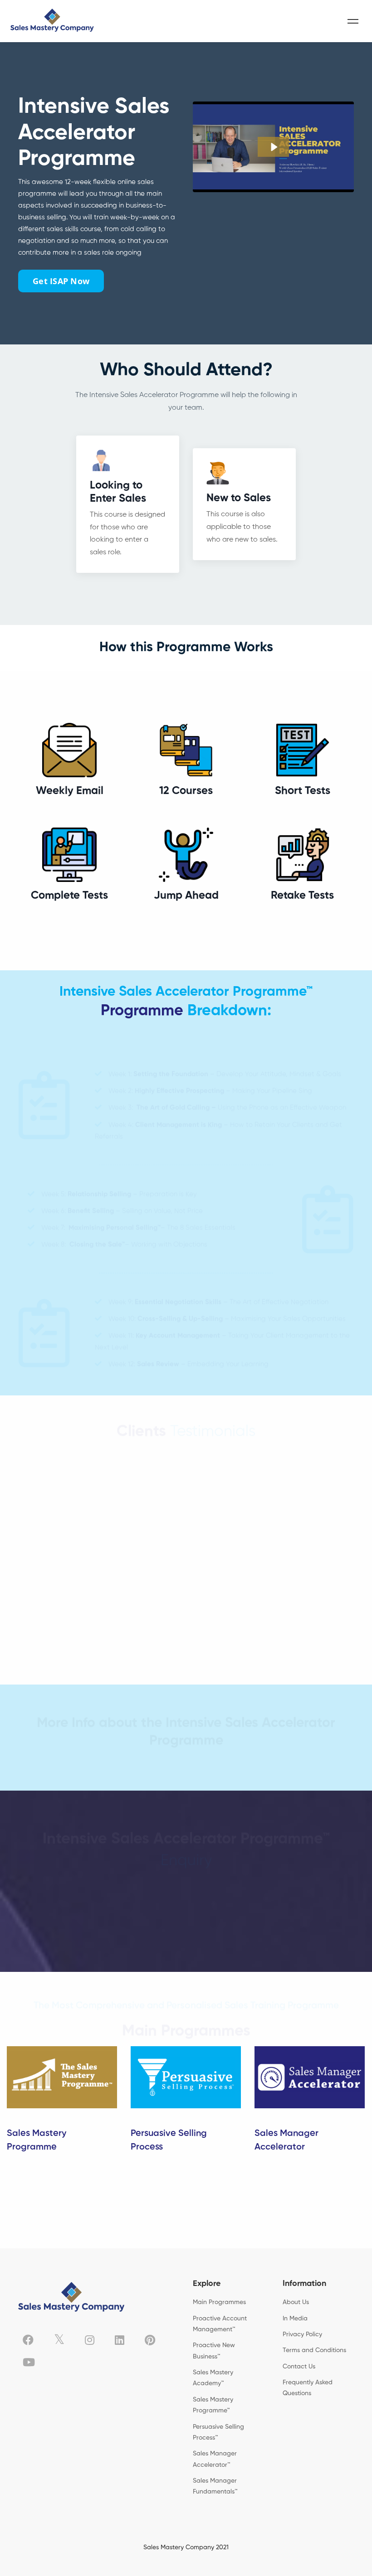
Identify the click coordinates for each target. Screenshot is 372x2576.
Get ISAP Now (61, 281)
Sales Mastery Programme (37, 2140)
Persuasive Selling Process (169, 2140)
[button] (186, 1777)
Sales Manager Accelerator (286, 2140)
